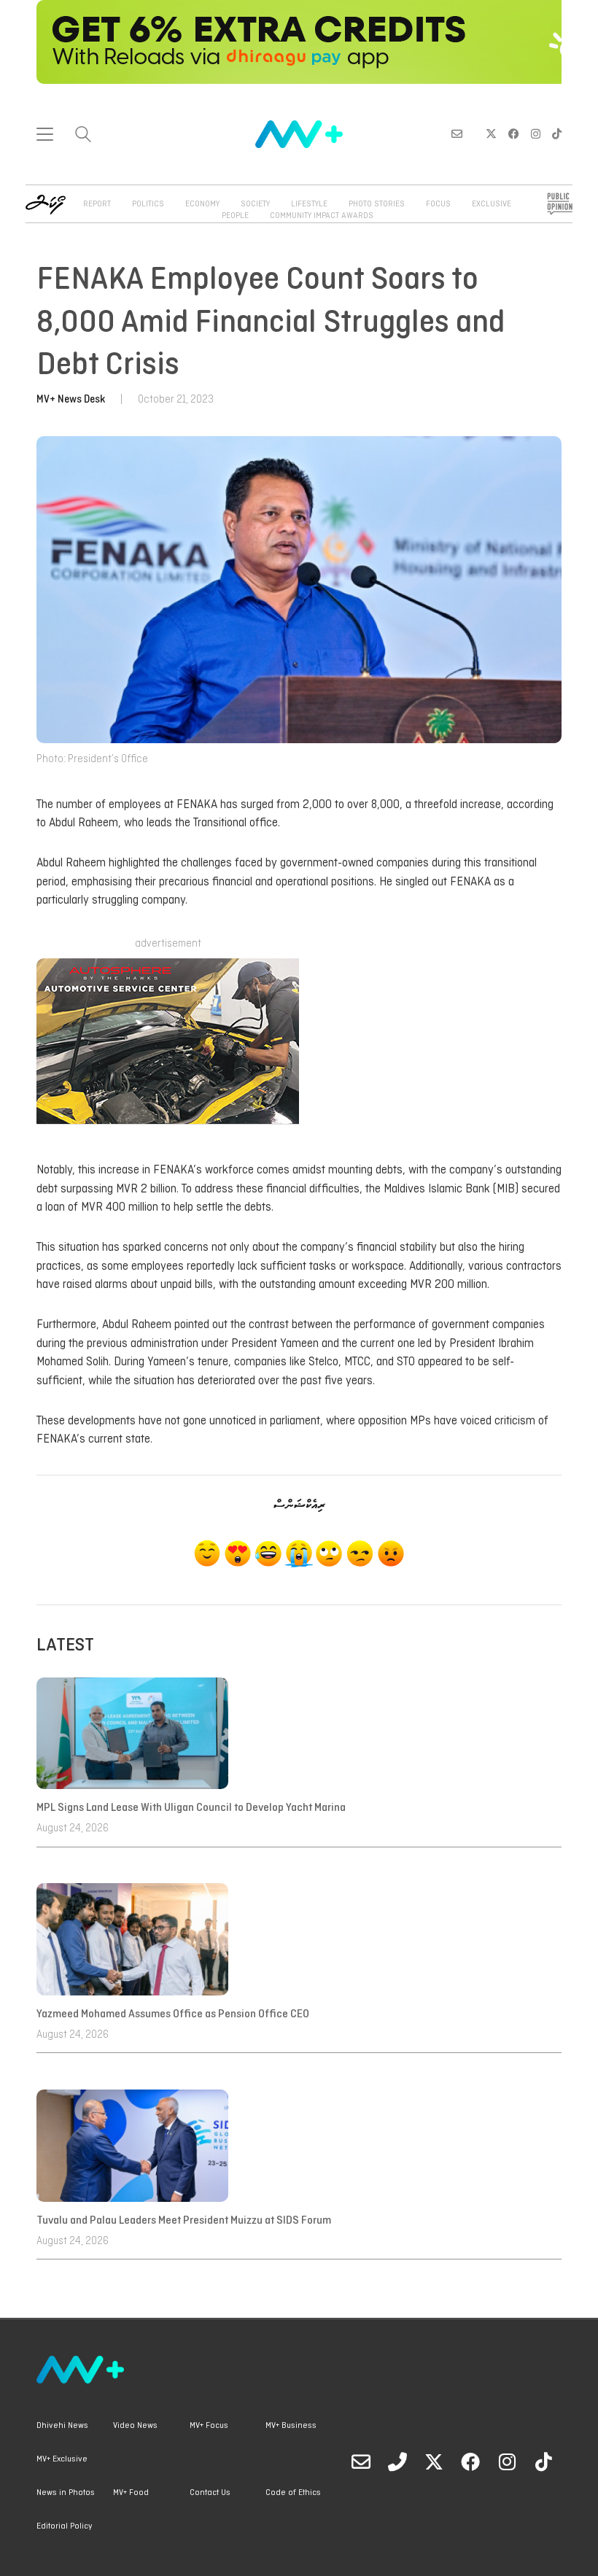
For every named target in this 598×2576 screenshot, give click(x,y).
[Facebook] (470, 2461)
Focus (438, 204)
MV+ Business (291, 2426)
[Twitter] (434, 2461)
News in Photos (66, 2493)
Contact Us (210, 2493)
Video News (135, 2426)
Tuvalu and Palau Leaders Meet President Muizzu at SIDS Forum (184, 2221)
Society (255, 204)
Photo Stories (377, 204)
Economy (202, 204)
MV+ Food (131, 2493)
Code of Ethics (293, 2493)
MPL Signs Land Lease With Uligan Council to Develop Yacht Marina (193, 1808)
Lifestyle (309, 204)
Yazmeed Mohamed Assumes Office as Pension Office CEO (173, 2014)
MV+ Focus (209, 2426)
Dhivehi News (62, 2426)
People (235, 216)
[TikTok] (543, 2461)
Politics (148, 204)
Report (97, 204)
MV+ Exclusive (62, 2459)
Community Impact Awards (322, 216)
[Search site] (83, 136)
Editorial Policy (64, 2526)
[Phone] (397, 2461)
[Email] (361, 2461)
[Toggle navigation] (45, 134)
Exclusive (492, 204)
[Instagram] (507, 2461)
